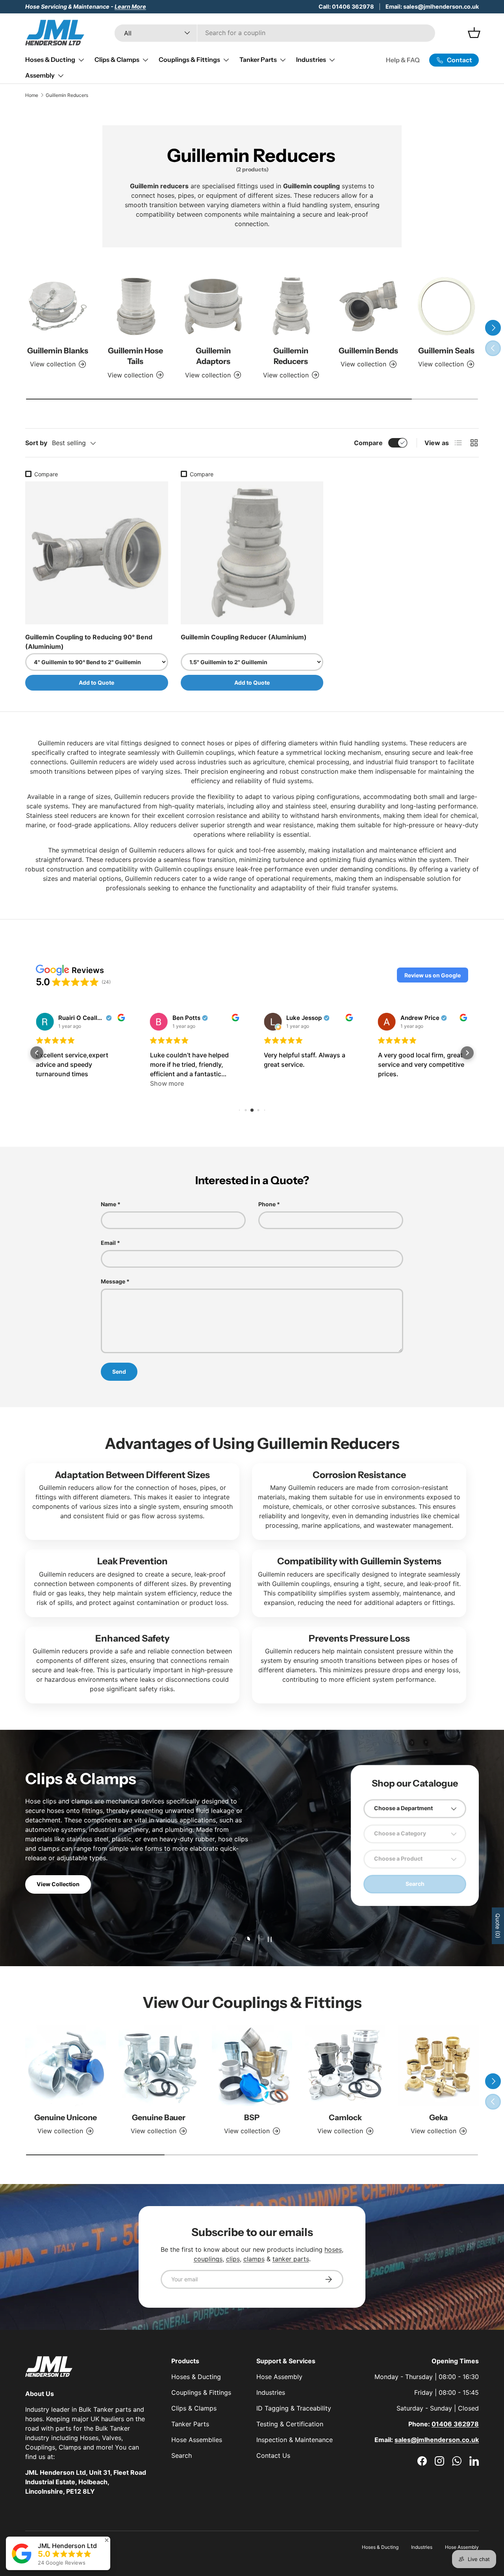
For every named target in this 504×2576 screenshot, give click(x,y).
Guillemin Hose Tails (135, 356)
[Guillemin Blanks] (58, 306)
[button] (433, 975)
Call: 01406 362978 (346, 7)
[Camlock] (345, 2066)
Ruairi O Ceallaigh (81, 1018)
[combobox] (275, 33)
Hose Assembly (279, 2377)
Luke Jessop (304, 1018)
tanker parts (291, 2259)
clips (233, 2259)
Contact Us (273, 2455)
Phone (267, 1204)
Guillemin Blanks (58, 351)
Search (182, 2455)
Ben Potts (186, 1018)
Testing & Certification (290, 2424)
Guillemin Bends (368, 351)
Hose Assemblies (197, 2440)
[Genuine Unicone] (66, 2066)
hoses (333, 2249)
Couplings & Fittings (189, 59)
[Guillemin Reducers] (291, 306)
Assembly (40, 75)
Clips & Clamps (117, 59)
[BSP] (252, 2066)
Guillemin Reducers (67, 95)
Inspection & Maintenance (295, 2440)
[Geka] (438, 2066)
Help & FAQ (403, 60)
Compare (368, 443)
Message (113, 1281)
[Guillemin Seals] (446, 306)
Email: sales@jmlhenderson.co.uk (432, 7)
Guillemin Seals (446, 351)
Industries (311, 59)
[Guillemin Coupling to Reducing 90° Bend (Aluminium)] (97, 553)
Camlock (345, 2117)
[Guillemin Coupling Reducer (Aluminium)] (252, 553)
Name (108, 1204)
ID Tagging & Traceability (294, 2408)
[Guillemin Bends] (368, 306)
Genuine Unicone (66, 2117)
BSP (252, 2117)
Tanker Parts (258, 59)
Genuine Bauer (159, 2117)
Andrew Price (420, 1018)
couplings (208, 2259)
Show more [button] (167, 1083)
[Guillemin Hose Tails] (135, 306)
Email (108, 1243)
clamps (254, 2259)
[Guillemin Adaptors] (213, 306)
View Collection (58, 1884)
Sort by (36, 443)
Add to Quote (96, 683)
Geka (438, 2117)
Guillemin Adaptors (213, 356)
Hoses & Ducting (50, 59)
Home (32, 95)
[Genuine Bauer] (159, 2066)
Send (119, 1372)
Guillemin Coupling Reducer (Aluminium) (244, 637)
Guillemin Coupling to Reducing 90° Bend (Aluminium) (89, 642)
